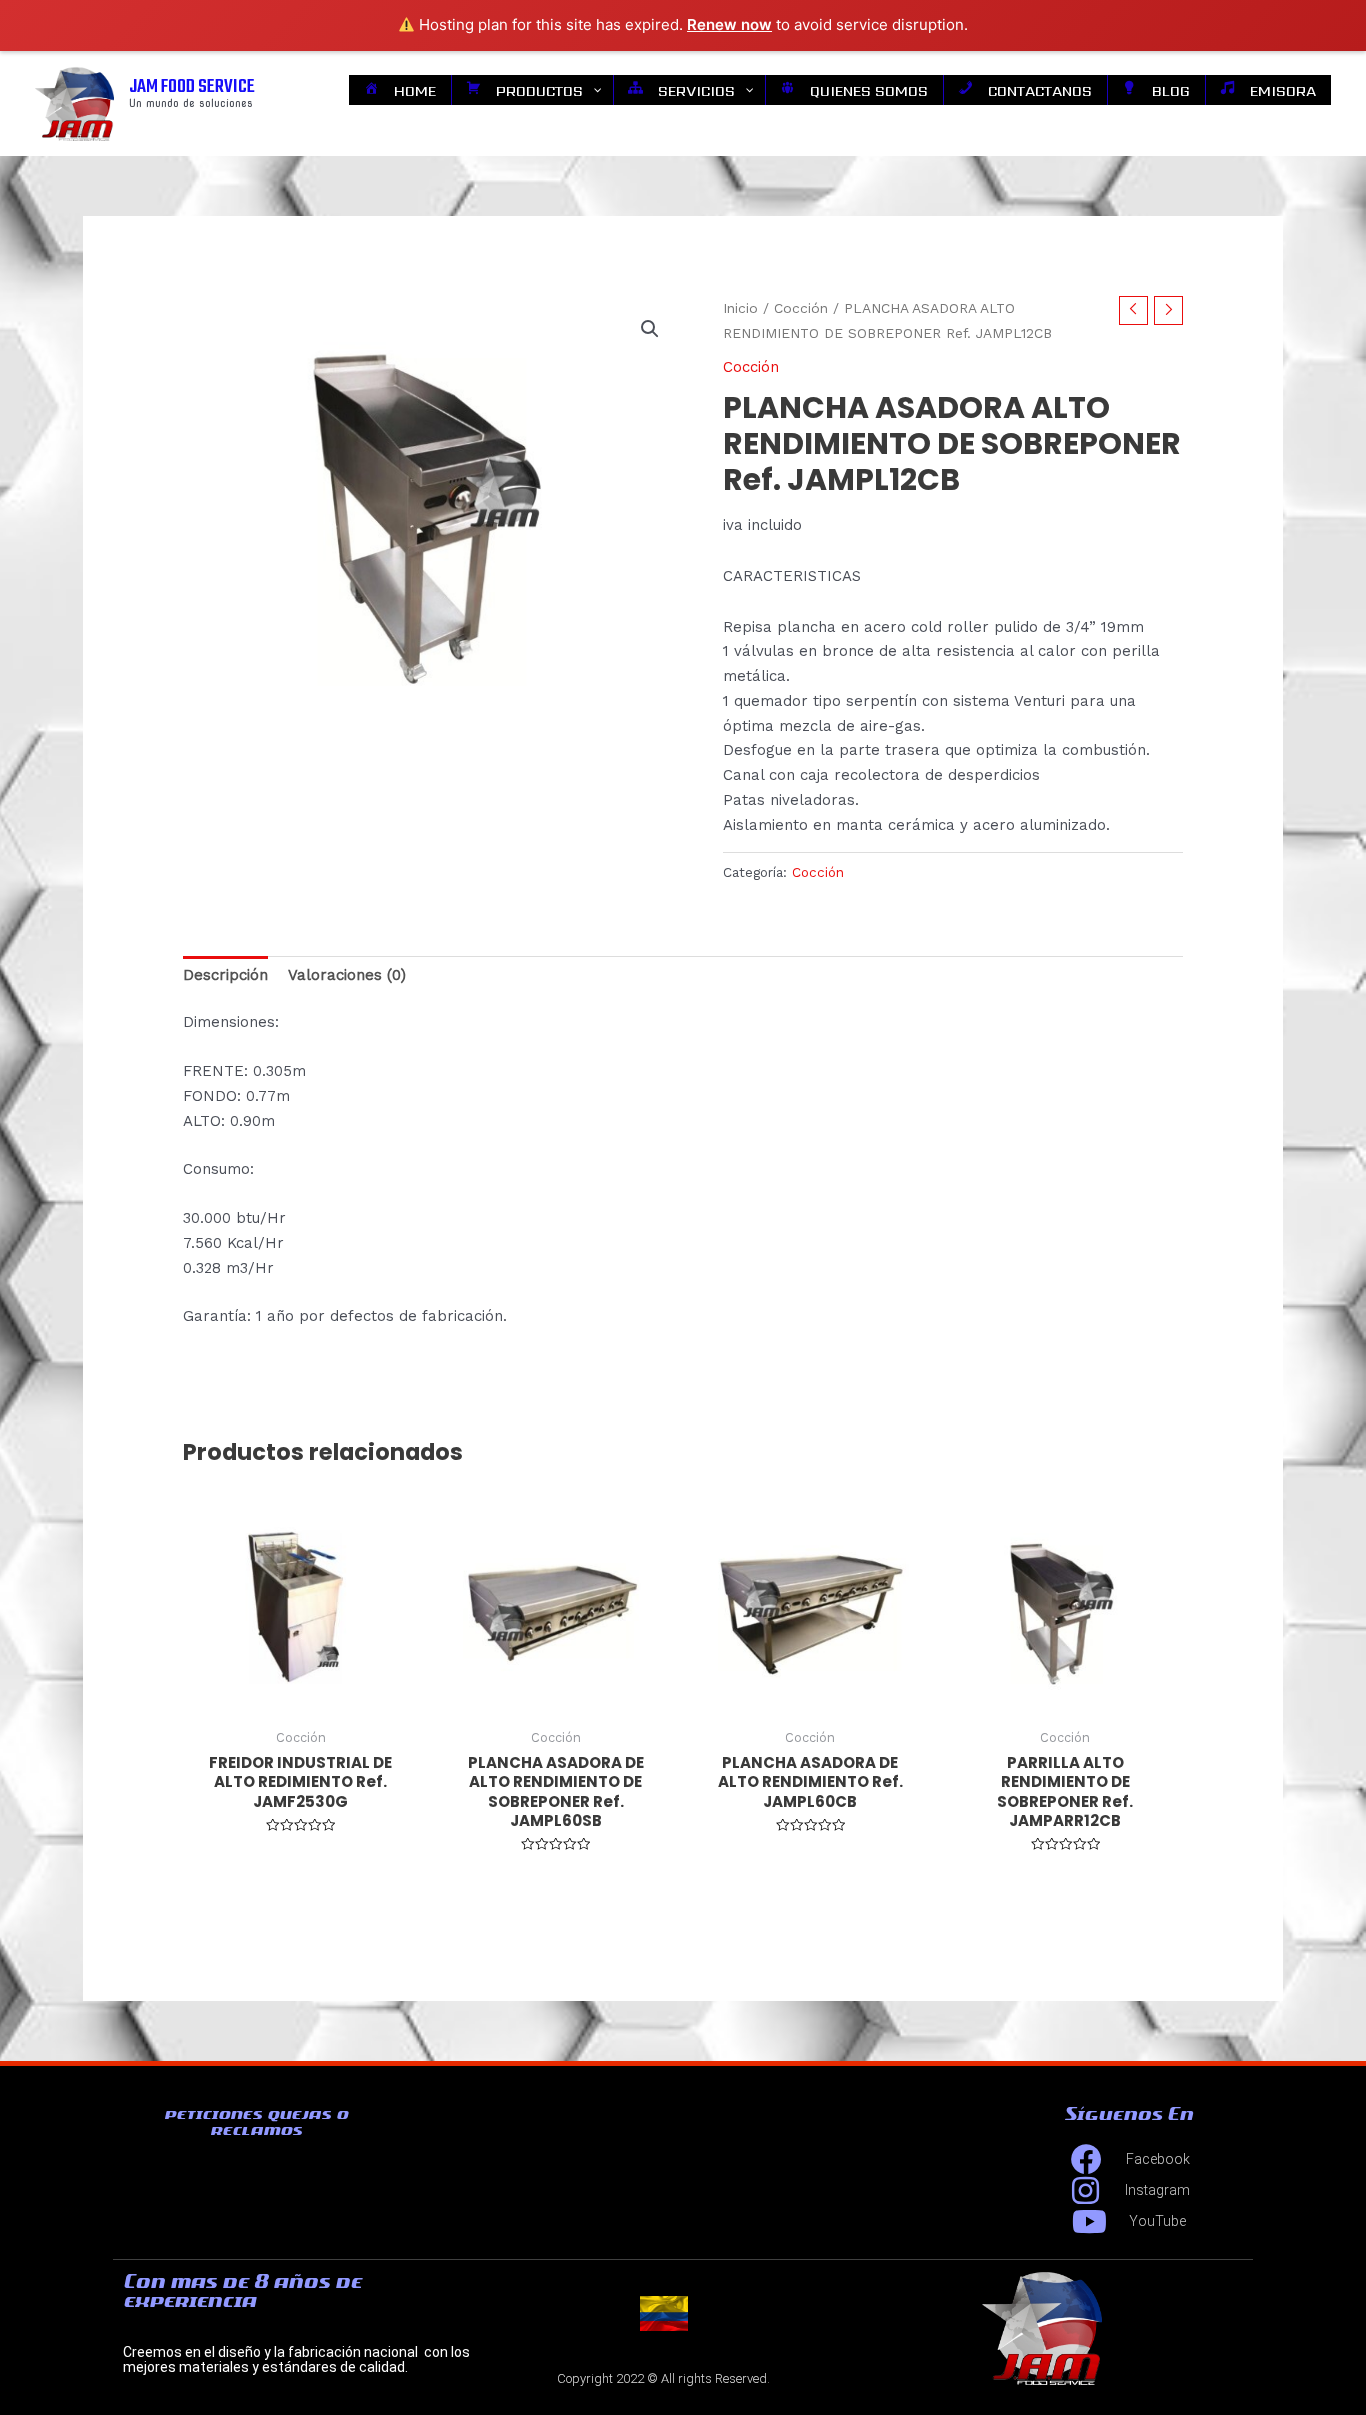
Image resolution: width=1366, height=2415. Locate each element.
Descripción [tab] (225, 975)
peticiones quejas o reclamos (256, 2122)
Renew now (729, 24)
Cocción (801, 308)
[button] (650, 329)
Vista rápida (301, 1700)
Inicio (740, 308)
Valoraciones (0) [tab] (347, 975)
